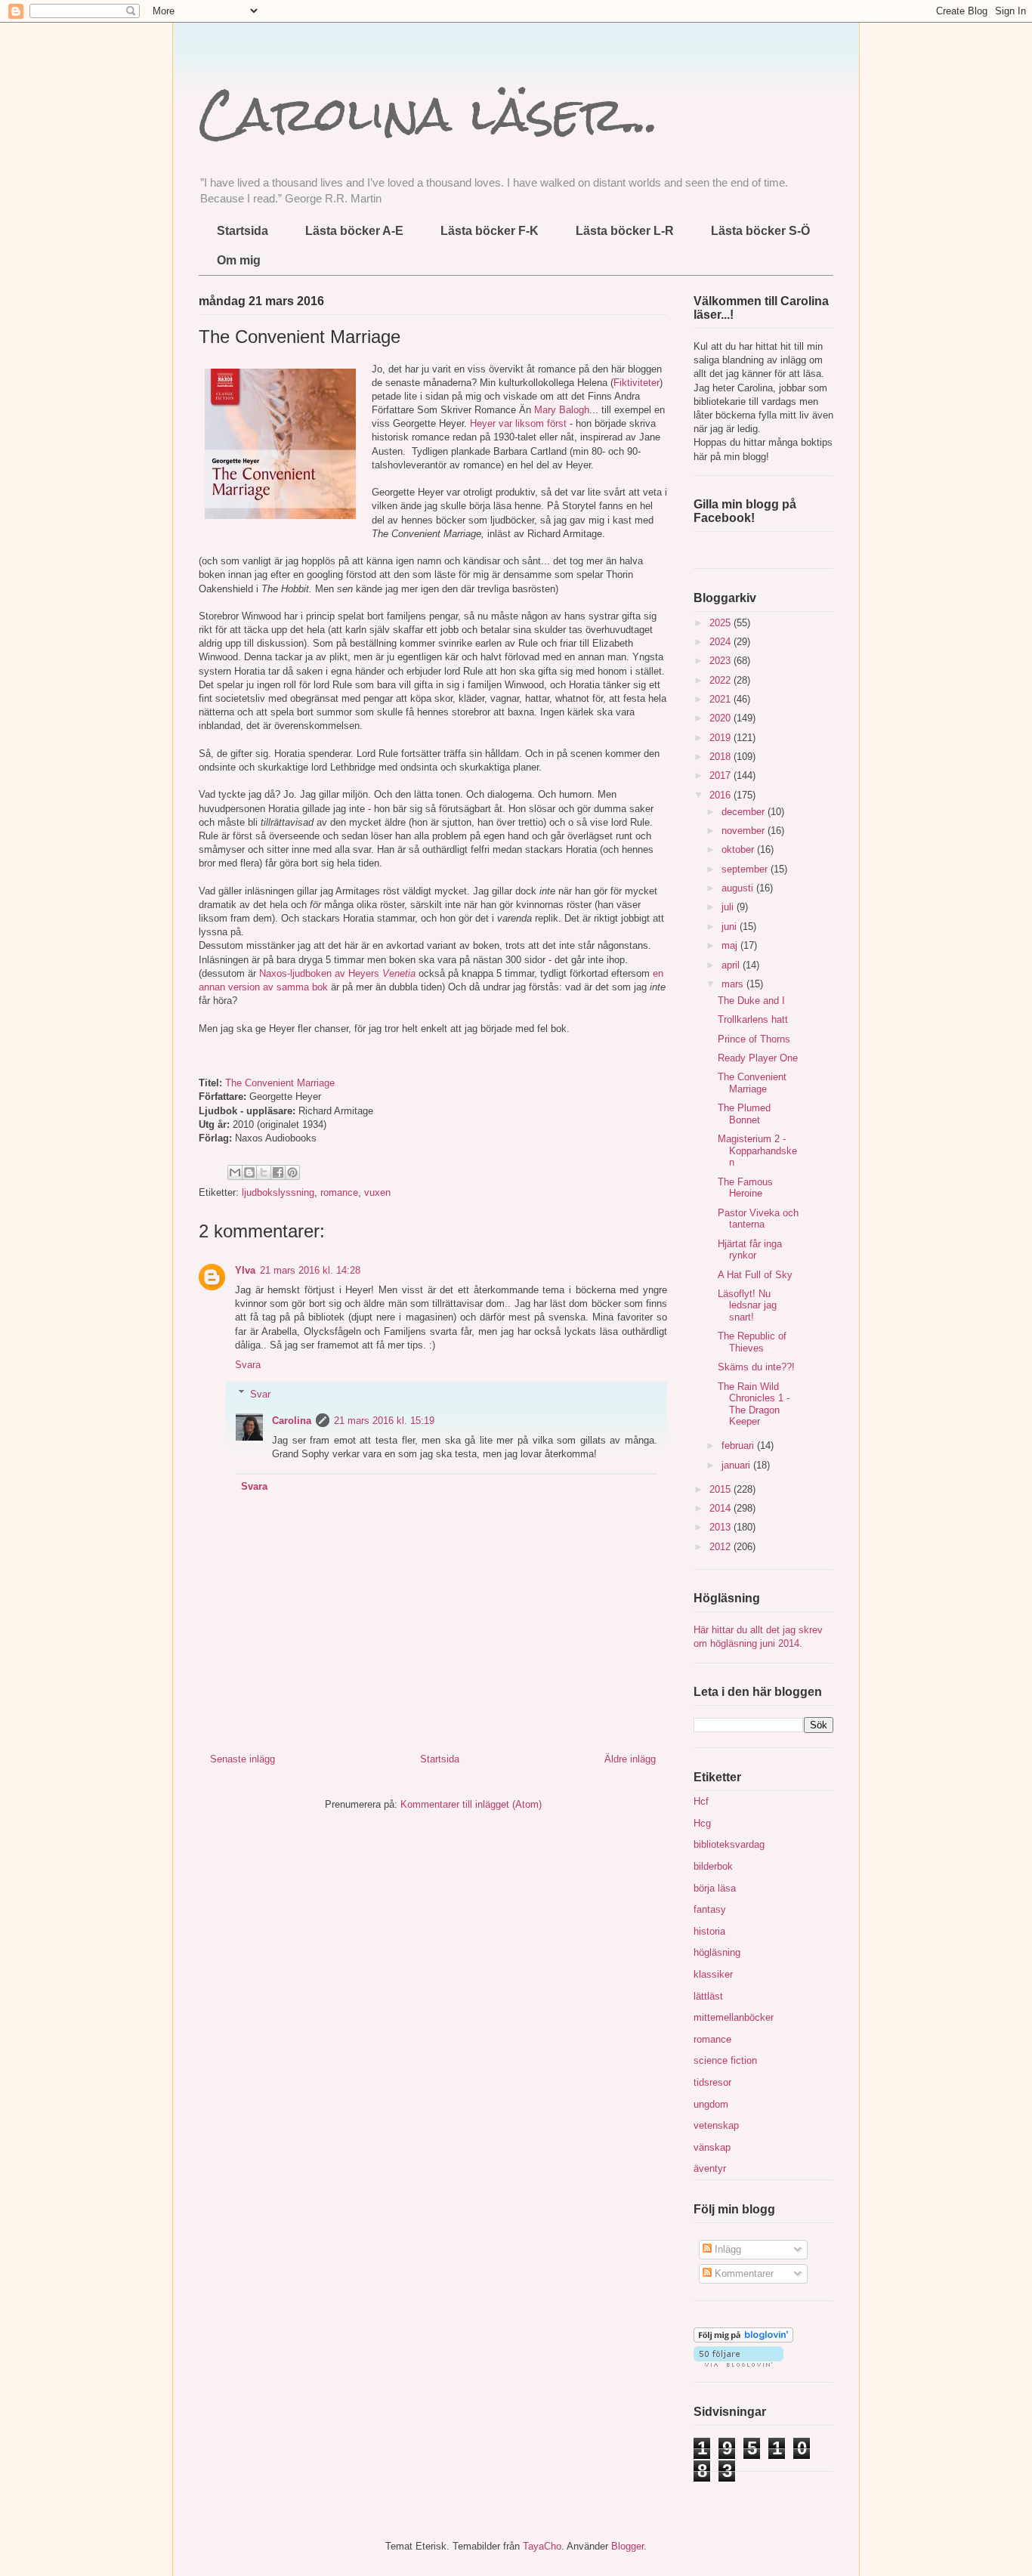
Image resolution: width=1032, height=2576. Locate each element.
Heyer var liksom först (518, 423)
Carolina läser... (429, 114)
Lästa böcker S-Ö (760, 231)
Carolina (292, 1421)
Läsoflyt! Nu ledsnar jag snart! (747, 1305)
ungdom (711, 2104)
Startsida (243, 231)
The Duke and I (751, 1001)
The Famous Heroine (745, 1188)
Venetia (399, 973)
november (745, 831)
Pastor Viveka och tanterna (758, 1219)
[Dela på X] (264, 1172)
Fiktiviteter (637, 383)
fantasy (710, 1909)
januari (737, 1465)
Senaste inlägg (243, 1759)
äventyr (710, 2168)
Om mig (239, 260)
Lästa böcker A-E (354, 231)
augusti (739, 888)
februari (739, 1446)
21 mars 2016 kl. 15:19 (384, 1421)
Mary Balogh (562, 410)
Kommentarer (743, 2273)
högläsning (717, 1952)
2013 (721, 1527)
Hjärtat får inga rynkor (750, 1250)
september (746, 869)
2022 (721, 680)
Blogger (627, 2546)
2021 (721, 699)
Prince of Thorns (754, 1039)
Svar (260, 1393)
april (732, 965)
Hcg (702, 1823)
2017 (721, 775)
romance (339, 1192)
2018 (721, 757)
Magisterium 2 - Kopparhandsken (757, 1151)
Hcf (701, 1801)
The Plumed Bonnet (744, 1114)
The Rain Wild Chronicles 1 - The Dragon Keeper (754, 1404)
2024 (721, 642)
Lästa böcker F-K (490, 231)
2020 (721, 718)
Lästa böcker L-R (625, 231)
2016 (721, 795)
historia (709, 1931)
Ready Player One (758, 1058)
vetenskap (716, 2125)
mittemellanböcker (734, 2017)
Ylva (245, 1270)
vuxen (377, 1192)
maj (731, 945)
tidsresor (712, 2082)
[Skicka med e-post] (235, 1172)
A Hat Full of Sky (755, 1275)
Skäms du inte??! (756, 1367)
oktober (739, 849)
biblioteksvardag (729, 1844)
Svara (248, 1365)
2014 (721, 1508)
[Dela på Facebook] (278, 1172)
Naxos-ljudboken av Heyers (321, 973)
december (745, 812)
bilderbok (713, 1866)
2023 (721, 661)
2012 (721, 1547)
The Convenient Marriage (280, 1083)
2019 (721, 738)
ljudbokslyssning (278, 1192)
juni (731, 927)
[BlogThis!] (249, 1172)
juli (729, 907)
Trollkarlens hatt (753, 1019)
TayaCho (542, 2546)
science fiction (725, 2060)
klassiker (713, 1974)
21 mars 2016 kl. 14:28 (310, 1270)
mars (734, 984)
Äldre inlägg (630, 1759)
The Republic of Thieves (752, 1342)
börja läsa (715, 1888)
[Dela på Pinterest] (292, 1172)
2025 (721, 623)
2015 (721, 1489)
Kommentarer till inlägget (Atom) (471, 1804)
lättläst (708, 1996)
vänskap (712, 2147)
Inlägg (726, 2249)
